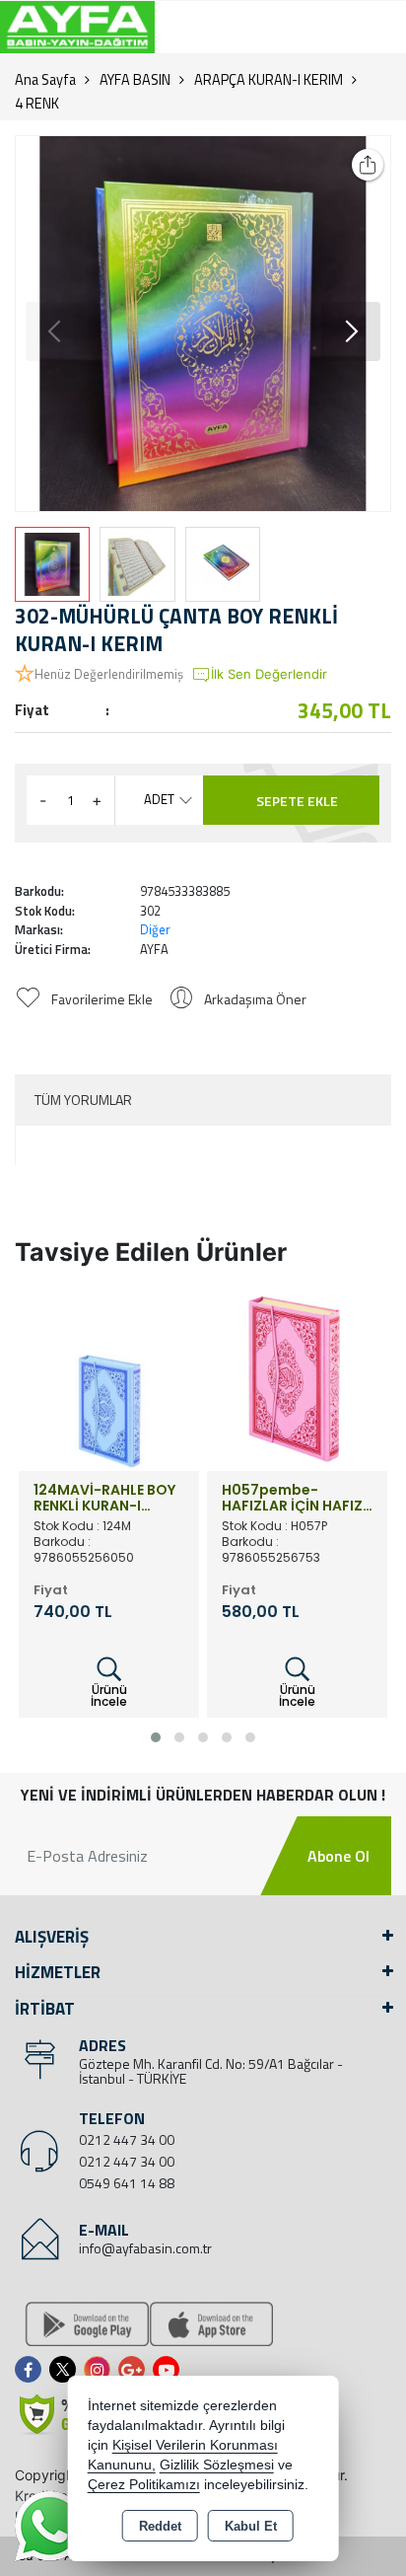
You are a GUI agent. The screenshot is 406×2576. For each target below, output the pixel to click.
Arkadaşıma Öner (255, 999)
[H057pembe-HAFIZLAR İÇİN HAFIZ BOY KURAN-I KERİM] (297, 1378)
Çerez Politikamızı (144, 2485)
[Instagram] (101, 2369)
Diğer (155, 929)
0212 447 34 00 (127, 2139)
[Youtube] (170, 2369)
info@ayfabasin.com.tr (145, 2248)
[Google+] (135, 2369)
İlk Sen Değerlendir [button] (269, 674)
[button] (351, 331)
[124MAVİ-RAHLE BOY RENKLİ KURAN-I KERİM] (109, 1378)
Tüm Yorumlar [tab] (83, 1100)
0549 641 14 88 (127, 2183)
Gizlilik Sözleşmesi (217, 2465)
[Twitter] (67, 2369)
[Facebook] (32, 2369)
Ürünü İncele (109, 1695)
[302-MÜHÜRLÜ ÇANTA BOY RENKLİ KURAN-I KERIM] (203, 324)
